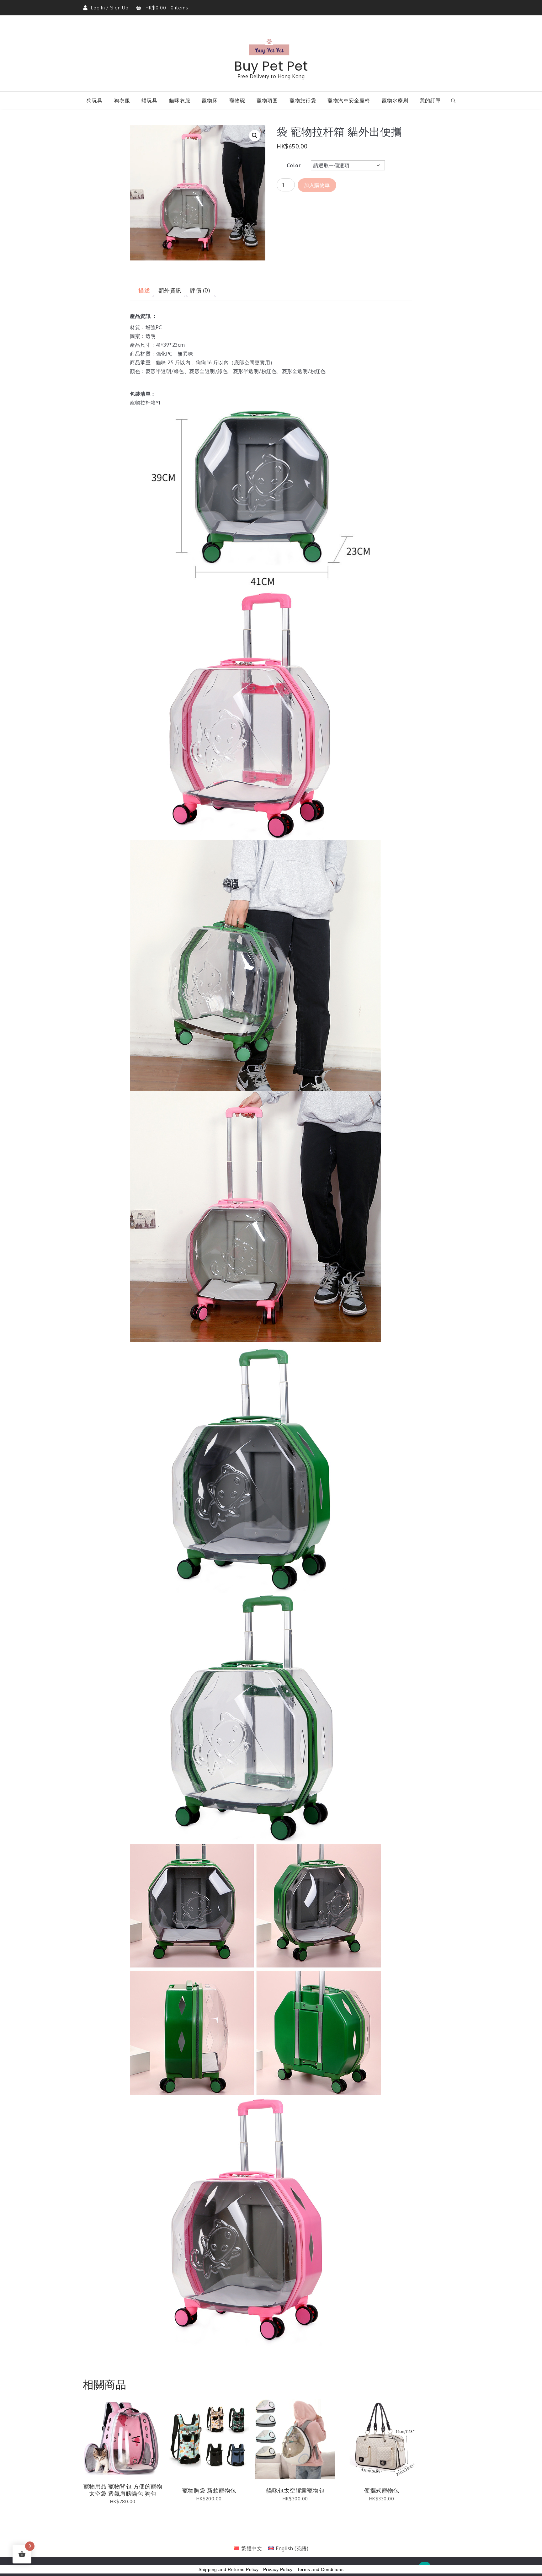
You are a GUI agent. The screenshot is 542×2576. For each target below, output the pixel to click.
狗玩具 (95, 100)
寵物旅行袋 (303, 100)
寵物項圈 (267, 100)
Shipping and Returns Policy (229, 2569)
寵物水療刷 (395, 100)
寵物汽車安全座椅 (349, 100)
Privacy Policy (278, 2569)
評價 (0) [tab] (200, 290)
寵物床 (210, 100)
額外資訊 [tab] (170, 290)
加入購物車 (317, 185)
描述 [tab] (144, 290)
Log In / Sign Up (110, 8)
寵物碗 (237, 100)
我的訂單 (430, 100)
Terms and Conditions (320, 2569)
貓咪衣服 (180, 100)
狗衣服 (122, 100)
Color (294, 165)
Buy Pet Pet (271, 66)
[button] (255, 136)
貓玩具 (149, 100)
